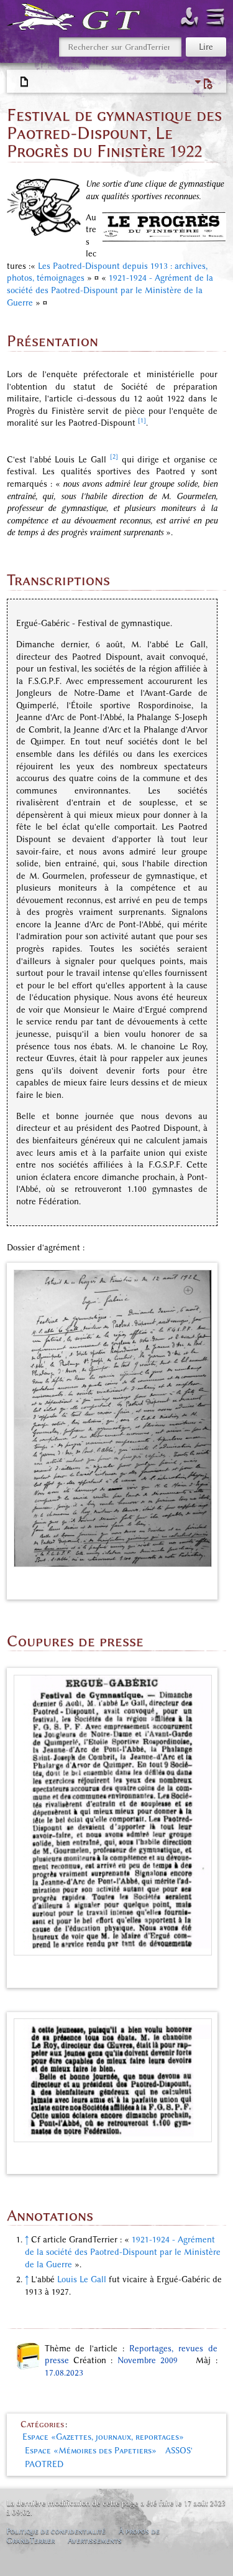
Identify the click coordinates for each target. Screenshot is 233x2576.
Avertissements (95, 2540)
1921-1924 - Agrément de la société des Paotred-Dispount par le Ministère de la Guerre (110, 290)
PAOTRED (44, 2464)
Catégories (42, 2424)
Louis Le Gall (82, 2279)
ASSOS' (179, 2451)
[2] (114, 457)
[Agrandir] (204, 1582)
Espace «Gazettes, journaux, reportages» (103, 2437)
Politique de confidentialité (56, 2531)
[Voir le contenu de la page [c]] (25, 82)
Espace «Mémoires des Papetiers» (91, 2451)
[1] (142, 420)
